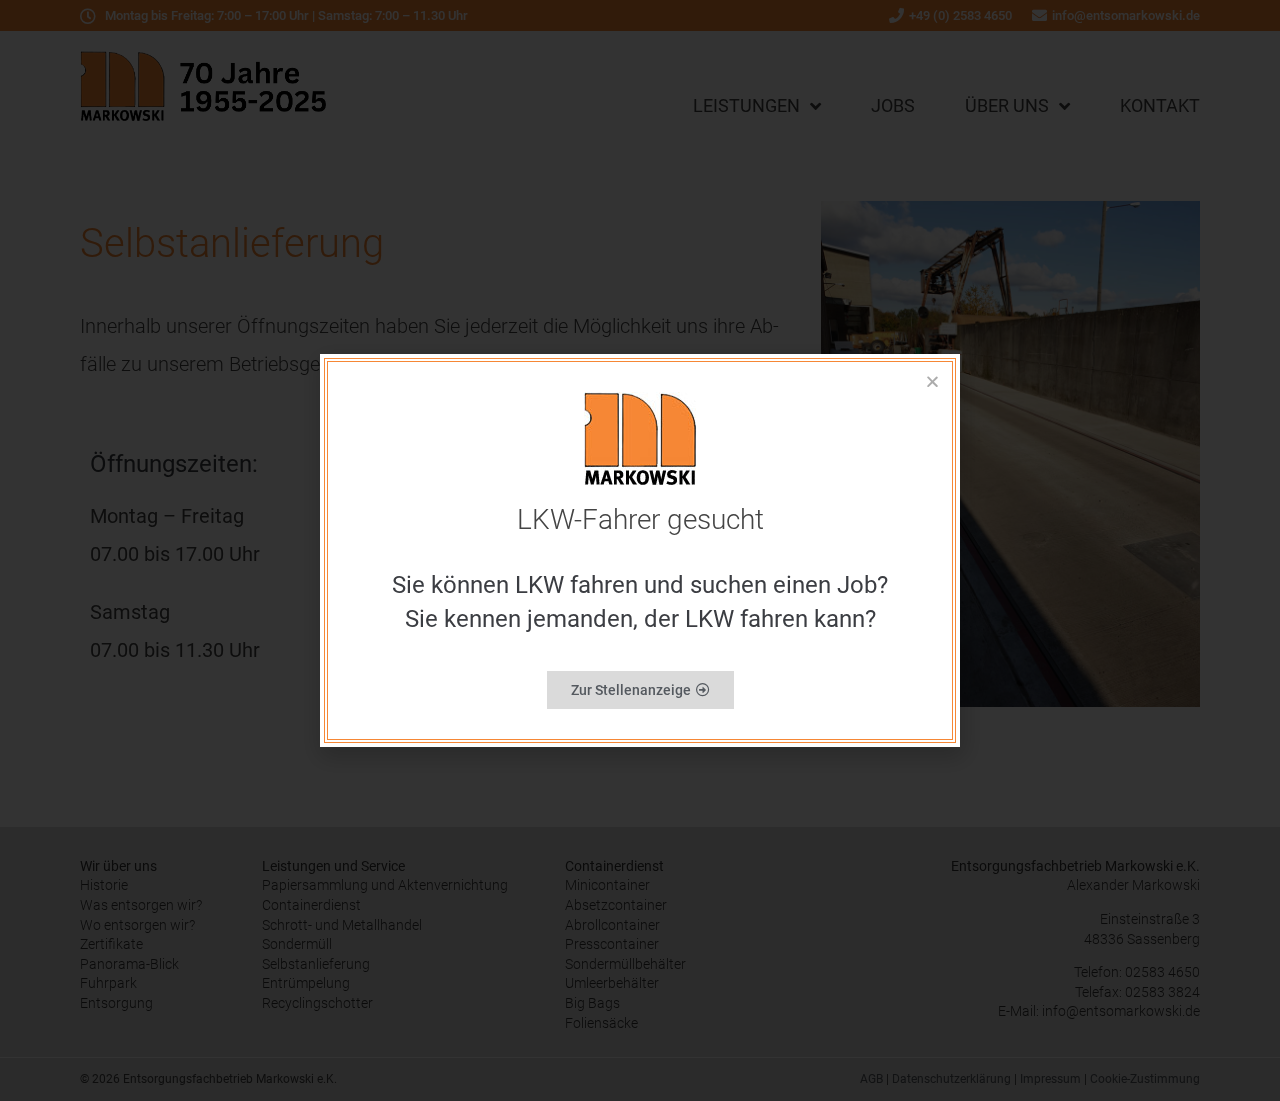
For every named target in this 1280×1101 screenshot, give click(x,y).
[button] (932, 381)
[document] (640, 550)
